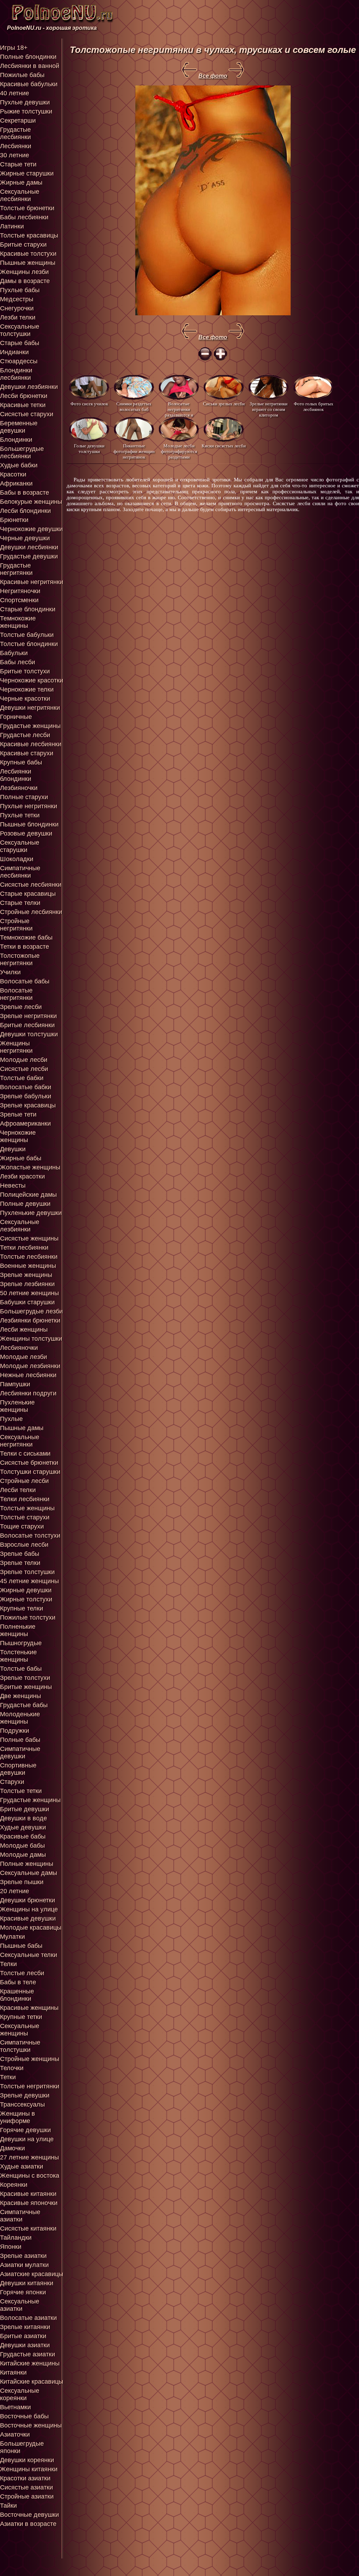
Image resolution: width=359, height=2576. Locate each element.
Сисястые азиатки (26, 2487)
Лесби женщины (24, 1330)
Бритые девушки (25, 1809)
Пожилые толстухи (28, 1617)
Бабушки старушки (27, 1302)
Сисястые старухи (27, 414)
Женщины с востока (30, 2176)
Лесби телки (18, 1490)
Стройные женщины (30, 2059)
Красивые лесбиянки (31, 744)
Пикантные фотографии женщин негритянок (134, 451)
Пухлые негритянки (29, 806)
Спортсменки (19, 600)
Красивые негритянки (32, 582)
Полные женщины (27, 1864)
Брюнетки (14, 520)
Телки (8, 1964)
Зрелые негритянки (28, 1016)
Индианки (14, 352)
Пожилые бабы (22, 75)
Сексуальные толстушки (20, 330)
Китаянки (13, 2372)
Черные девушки (25, 538)
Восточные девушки (29, 2515)
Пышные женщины (28, 263)
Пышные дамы (22, 1428)
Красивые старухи (27, 753)
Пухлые (11, 1419)
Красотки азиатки (25, 2478)
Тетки (8, 2077)
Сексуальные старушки (20, 846)
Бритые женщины (26, 1687)
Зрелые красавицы (28, 1105)
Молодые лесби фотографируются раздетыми (179, 451)
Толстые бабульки (27, 635)
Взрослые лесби (24, 1545)
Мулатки (12, 1937)
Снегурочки (17, 308)
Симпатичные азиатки (20, 2216)
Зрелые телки (20, 1563)
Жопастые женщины (30, 1167)
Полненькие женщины (18, 1630)
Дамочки (12, 2148)
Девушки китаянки (27, 2283)
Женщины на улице (29, 1909)
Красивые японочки (29, 2203)
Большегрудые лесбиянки (22, 452)
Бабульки (14, 653)
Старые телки (20, 903)
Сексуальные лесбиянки (20, 195)
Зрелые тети (18, 1114)
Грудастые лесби (25, 735)
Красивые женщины (29, 2008)
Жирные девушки (26, 1590)
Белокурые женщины (31, 502)
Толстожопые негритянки (20, 959)
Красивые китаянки (28, 2194)
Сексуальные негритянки (20, 1441)
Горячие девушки (25, 2130)
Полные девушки (25, 1204)
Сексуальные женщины (20, 2030)
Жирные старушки (27, 173)
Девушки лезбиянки (29, 387)
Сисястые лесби (24, 1069)
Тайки (8, 2506)
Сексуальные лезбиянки (20, 1226)
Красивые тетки (23, 405)
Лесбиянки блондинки (16, 775)
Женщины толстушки (31, 1339)
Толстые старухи (25, 1517)
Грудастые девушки (29, 556)
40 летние (15, 93)
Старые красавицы (28, 894)
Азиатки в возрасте (28, 2524)
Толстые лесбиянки (29, 1257)
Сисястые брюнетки (29, 1463)
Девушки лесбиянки (29, 547)
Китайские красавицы (32, 2382)
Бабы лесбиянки (24, 217)
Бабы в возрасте (25, 493)
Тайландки (16, 2238)
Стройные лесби (24, 1481)
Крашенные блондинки (17, 1995)
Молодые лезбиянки (30, 1366)
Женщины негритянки (16, 1047)
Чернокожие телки (27, 689)
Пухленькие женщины (17, 1406)
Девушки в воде (23, 1818)
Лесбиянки (16, 146)
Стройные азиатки (27, 2496)
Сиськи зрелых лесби (224, 404)
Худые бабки (19, 465)
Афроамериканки (25, 1124)
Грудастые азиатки (28, 2354)
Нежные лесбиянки (28, 1375)
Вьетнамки (15, 2407)
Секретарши (18, 121)
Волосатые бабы (25, 981)
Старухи (12, 1782)
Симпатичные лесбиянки (20, 872)
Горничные (16, 717)
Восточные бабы (24, 2416)
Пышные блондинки (29, 824)
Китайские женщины (30, 2363)
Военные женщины (28, 1266)
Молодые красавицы (31, 1928)
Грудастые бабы (24, 1705)
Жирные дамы (21, 183)
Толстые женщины (27, 1508)
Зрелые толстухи (25, 1678)
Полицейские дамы (28, 1195)
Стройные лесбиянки (31, 912)
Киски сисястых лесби (224, 446)
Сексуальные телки (29, 1955)
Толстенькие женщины (18, 1656)
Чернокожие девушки (31, 529)
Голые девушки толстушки (89, 449)
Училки (10, 972)
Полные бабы (20, 1740)
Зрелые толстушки (27, 1572)
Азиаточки (15, 2434)
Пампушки (15, 1384)
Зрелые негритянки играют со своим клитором (269, 409)
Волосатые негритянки (16, 994)
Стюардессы (19, 361)
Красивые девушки (28, 1918)
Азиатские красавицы (32, 2274)
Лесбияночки (19, 1348)
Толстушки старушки (30, 1472)
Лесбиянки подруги (28, 1393)
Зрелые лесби (21, 1007)
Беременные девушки (19, 427)
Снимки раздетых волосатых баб (134, 407)
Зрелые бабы (20, 1554)
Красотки (13, 474)
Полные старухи (24, 797)
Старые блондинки (28, 609)
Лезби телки (18, 317)
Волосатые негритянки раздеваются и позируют (179, 409)
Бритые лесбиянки (27, 1025)
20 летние (15, 1891)
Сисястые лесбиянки (31, 885)
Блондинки (16, 440)
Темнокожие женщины (18, 622)
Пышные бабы (21, 1946)
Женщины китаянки (29, 2469)
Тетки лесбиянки (24, 1248)
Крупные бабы (21, 762)
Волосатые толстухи (30, 1536)
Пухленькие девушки (31, 1213)
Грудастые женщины (30, 726)
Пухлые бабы (20, 290)
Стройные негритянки (16, 925)
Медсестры (17, 299)
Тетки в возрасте (25, 947)
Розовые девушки (26, 833)
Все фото (213, 76)
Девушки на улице (27, 2139)
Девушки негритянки (30, 708)
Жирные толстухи (26, 1599)
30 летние (15, 155)
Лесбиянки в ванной (30, 66)
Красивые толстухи (28, 254)
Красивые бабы (23, 1836)
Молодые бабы (22, 1846)
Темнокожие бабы (26, 937)
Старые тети (18, 164)
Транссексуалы (22, 2104)
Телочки (12, 2068)
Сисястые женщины (29, 1238)
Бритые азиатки (23, 2336)
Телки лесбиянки (25, 1499)
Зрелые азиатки (23, 2256)
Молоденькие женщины (20, 1718)
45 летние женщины (29, 1581)
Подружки (15, 1731)
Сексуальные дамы (29, 1873)
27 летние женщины (29, 2157)
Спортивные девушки (18, 1769)
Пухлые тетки (20, 815)
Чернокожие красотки (32, 680)
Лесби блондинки (25, 511)
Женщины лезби (24, 272)
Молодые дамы (23, 1855)
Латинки (12, 226)
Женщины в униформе (18, 2117)
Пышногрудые (21, 1643)
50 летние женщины (29, 1293)
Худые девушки (23, 1827)
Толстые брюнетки (27, 208)
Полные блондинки (28, 57)
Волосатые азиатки (28, 2318)
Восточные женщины (31, 2425)
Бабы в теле (18, 1982)
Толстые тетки (21, 1791)
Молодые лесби (24, 1060)
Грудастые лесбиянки (15, 133)
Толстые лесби (22, 1973)
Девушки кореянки (27, 2460)
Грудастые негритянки (16, 569)
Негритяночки (20, 591)
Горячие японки (23, 2292)
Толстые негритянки (30, 2086)
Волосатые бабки (26, 1087)
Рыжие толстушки (26, 111)
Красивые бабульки (29, 84)
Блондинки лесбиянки (16, 374)
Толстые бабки (22, 1078)
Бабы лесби (18, 662)
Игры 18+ (14, 48)
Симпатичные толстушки (20, 2046)
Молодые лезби (23, 1357)
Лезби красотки (22, 1176)
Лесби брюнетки (24, 396)
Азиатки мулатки (24, 2265)
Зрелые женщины (26, 1275)
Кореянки (14, 2185)
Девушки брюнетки (28, 1900)
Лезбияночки (19, 788)
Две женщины (21, 1696)
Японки (11, 2247)
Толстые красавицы (29, 235)
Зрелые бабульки (26, 1096)
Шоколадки (17, 859)
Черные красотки (25, 699)
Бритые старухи (23, 245)
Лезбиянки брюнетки (30, 1320)
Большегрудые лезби (31, 1311)
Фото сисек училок (89, 404)
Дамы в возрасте (25, 281)
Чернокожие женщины (18, 1136)
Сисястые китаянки (28, 2228)
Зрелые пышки (22, 1882)
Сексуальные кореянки (20, 2394)
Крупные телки (22, 1608)
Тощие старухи (22, 1526)
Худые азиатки (22, 2166)
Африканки (16, 483)
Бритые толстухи (25, 671)
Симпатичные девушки (20, 1753)
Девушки (13, 1149)
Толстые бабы (21, 1669)
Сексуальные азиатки (20, 2305)
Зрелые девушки (25, 2095)
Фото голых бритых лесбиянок (314, 407)
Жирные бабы (21, 1158)
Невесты (13, 1186)
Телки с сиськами (25, 1454)
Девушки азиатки (25, 2345)
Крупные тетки (21, 2017)
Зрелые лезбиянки (27, 1284)
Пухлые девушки (25, 102)
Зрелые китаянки (25, 2327)
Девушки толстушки (29, 1034)
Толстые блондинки (29, 644)
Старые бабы (20, 343)
